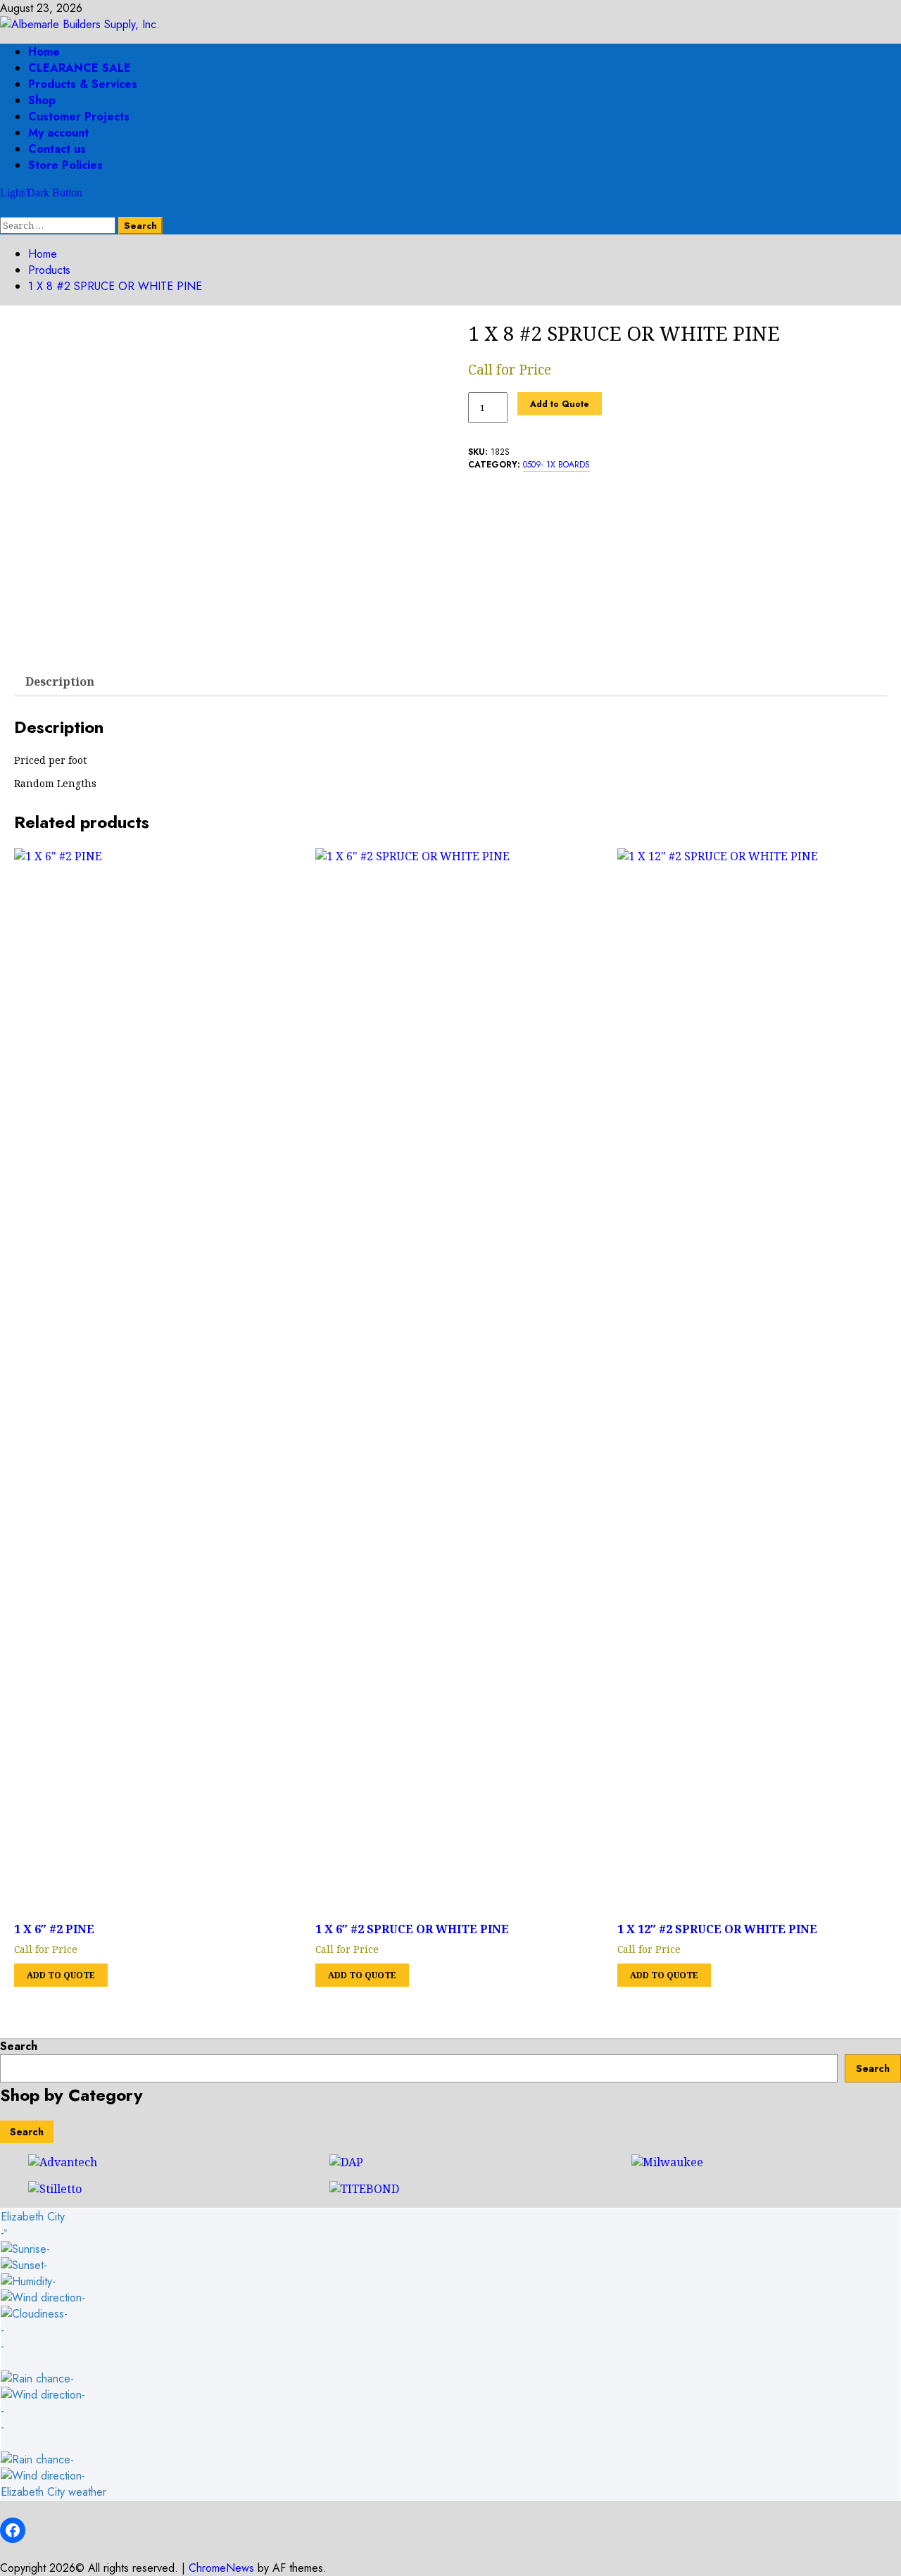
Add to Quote (560, 404)
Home (44, 52)
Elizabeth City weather (53, 2492)
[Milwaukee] (667, 2162)
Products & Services (83, 84)
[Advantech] (63, 2162)
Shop (42, 100)
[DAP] (346, 2162)
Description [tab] (60, 681)
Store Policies (65, 165)
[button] (4, 209)
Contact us (57, 149)
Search (19, 2046)
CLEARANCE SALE (80, 68)
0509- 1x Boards (556, 465)
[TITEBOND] (364, 2189)
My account (58, 133)
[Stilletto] (55, 2189)
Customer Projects (79, 117)
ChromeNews (221, 2568)
